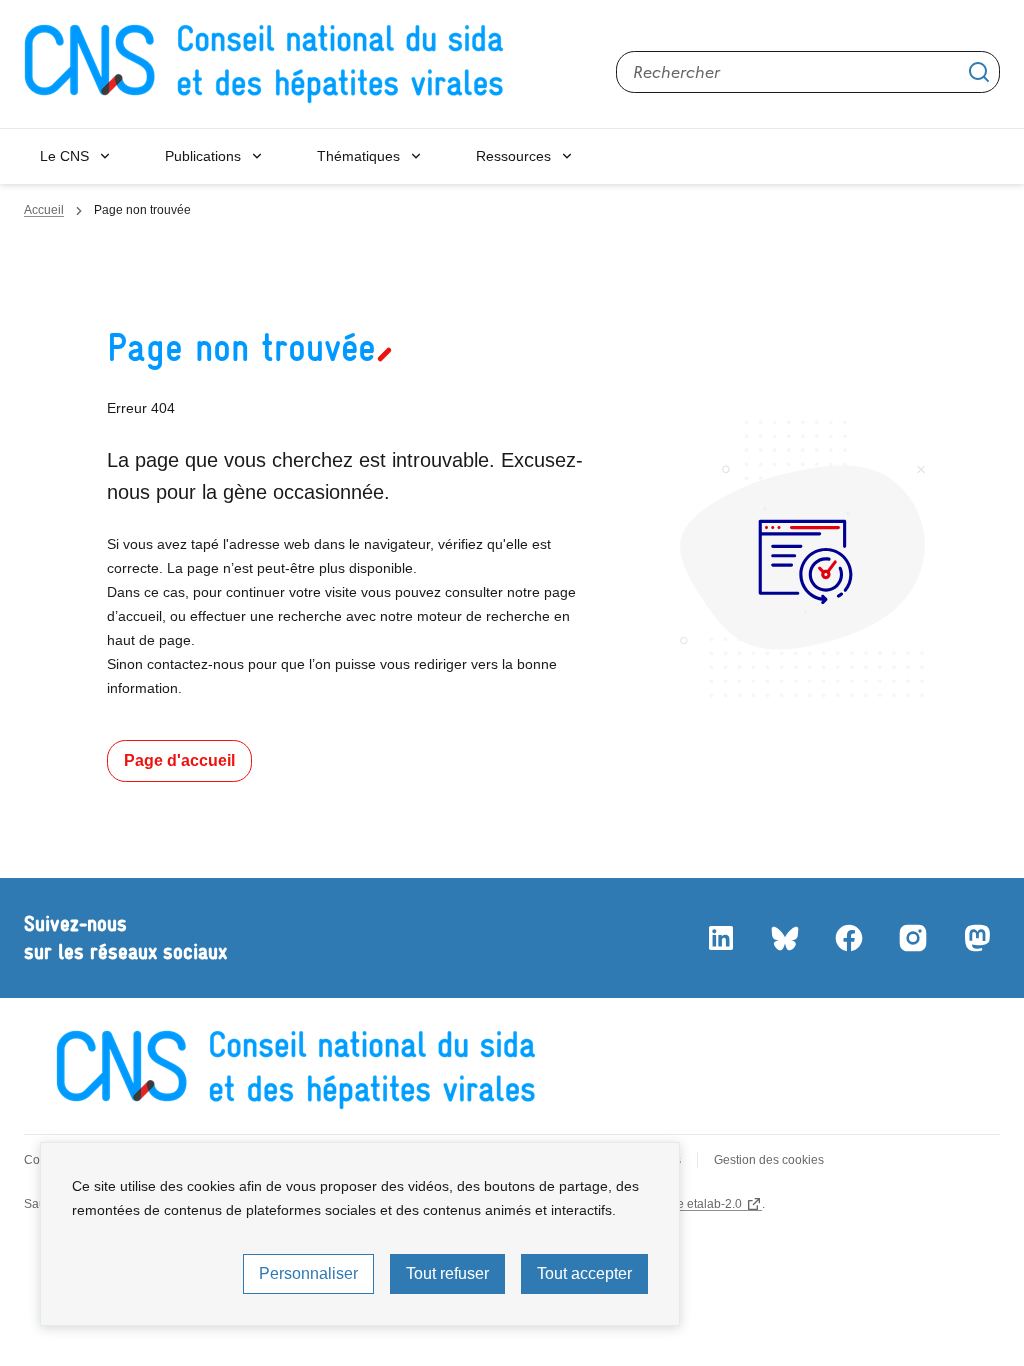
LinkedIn (720, 938)
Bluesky (784, 938)
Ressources (513, 156)
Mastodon (976, 938)
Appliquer (979, 72)
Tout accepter (584, 1273)
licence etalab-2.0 (693, 1204)
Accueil (44, 210)
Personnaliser (308, 1273)
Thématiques (358, 156)
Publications (203, 156)
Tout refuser (447, 1273)
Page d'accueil (179, 760)
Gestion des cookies (769, 1160)
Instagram (912, 938)
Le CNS (64, 156)
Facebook (848, 938)
